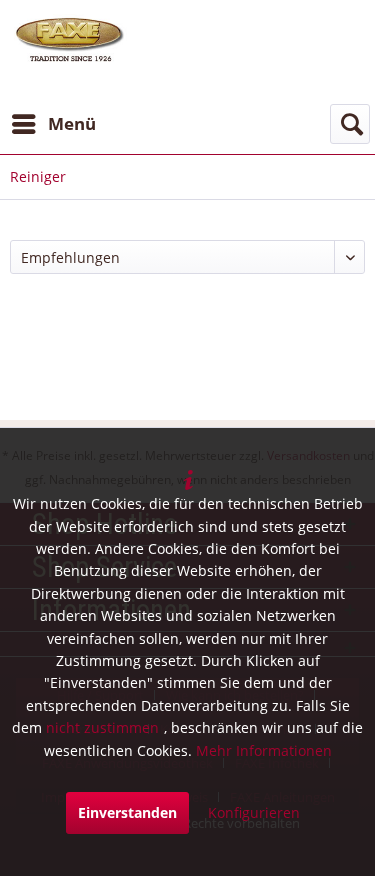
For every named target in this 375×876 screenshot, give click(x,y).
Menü (72, 123)
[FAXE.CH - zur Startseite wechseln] (69, 40)
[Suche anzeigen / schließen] (350, 124)
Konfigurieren (254, 812)
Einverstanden (127, 812)
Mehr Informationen (264, 750)
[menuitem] (53, 124)
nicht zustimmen (102, 727)
